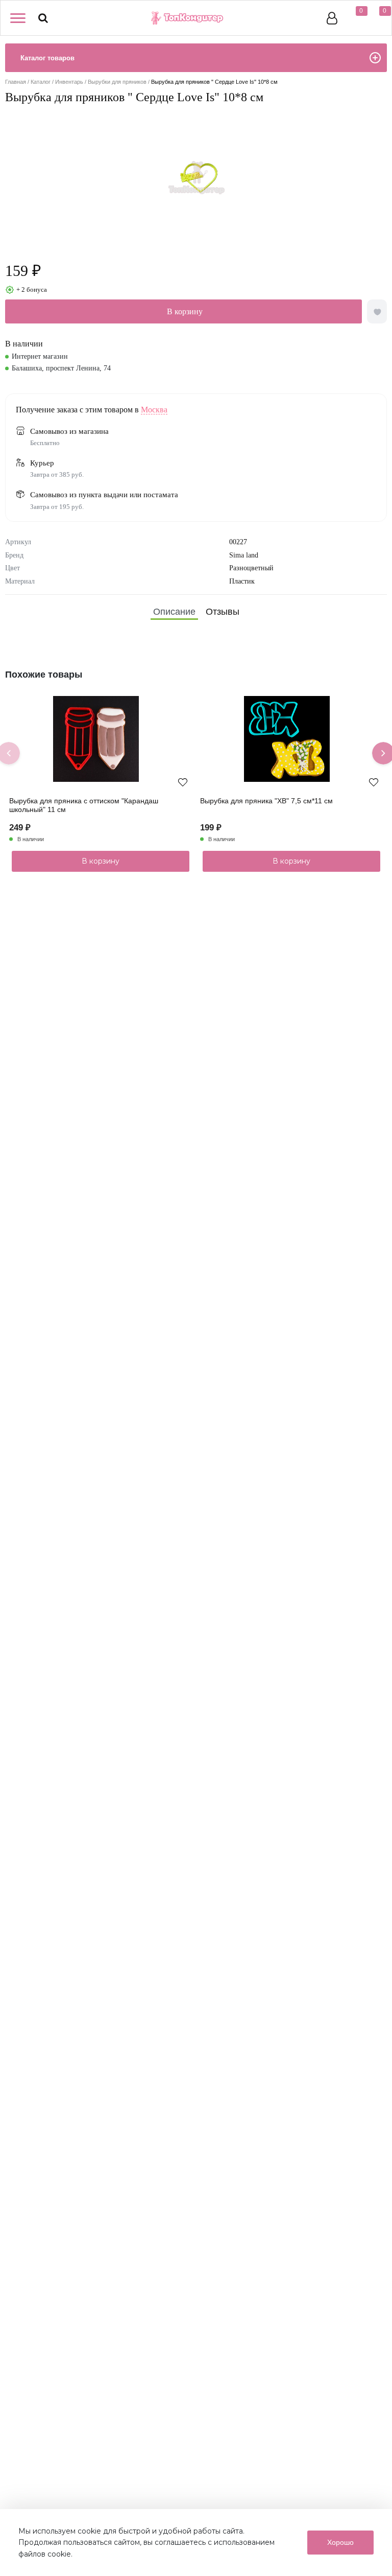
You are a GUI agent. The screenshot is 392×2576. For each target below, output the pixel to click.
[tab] (174, 612)
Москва (154, 410)
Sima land (244, 555)
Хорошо (340, 2542)
